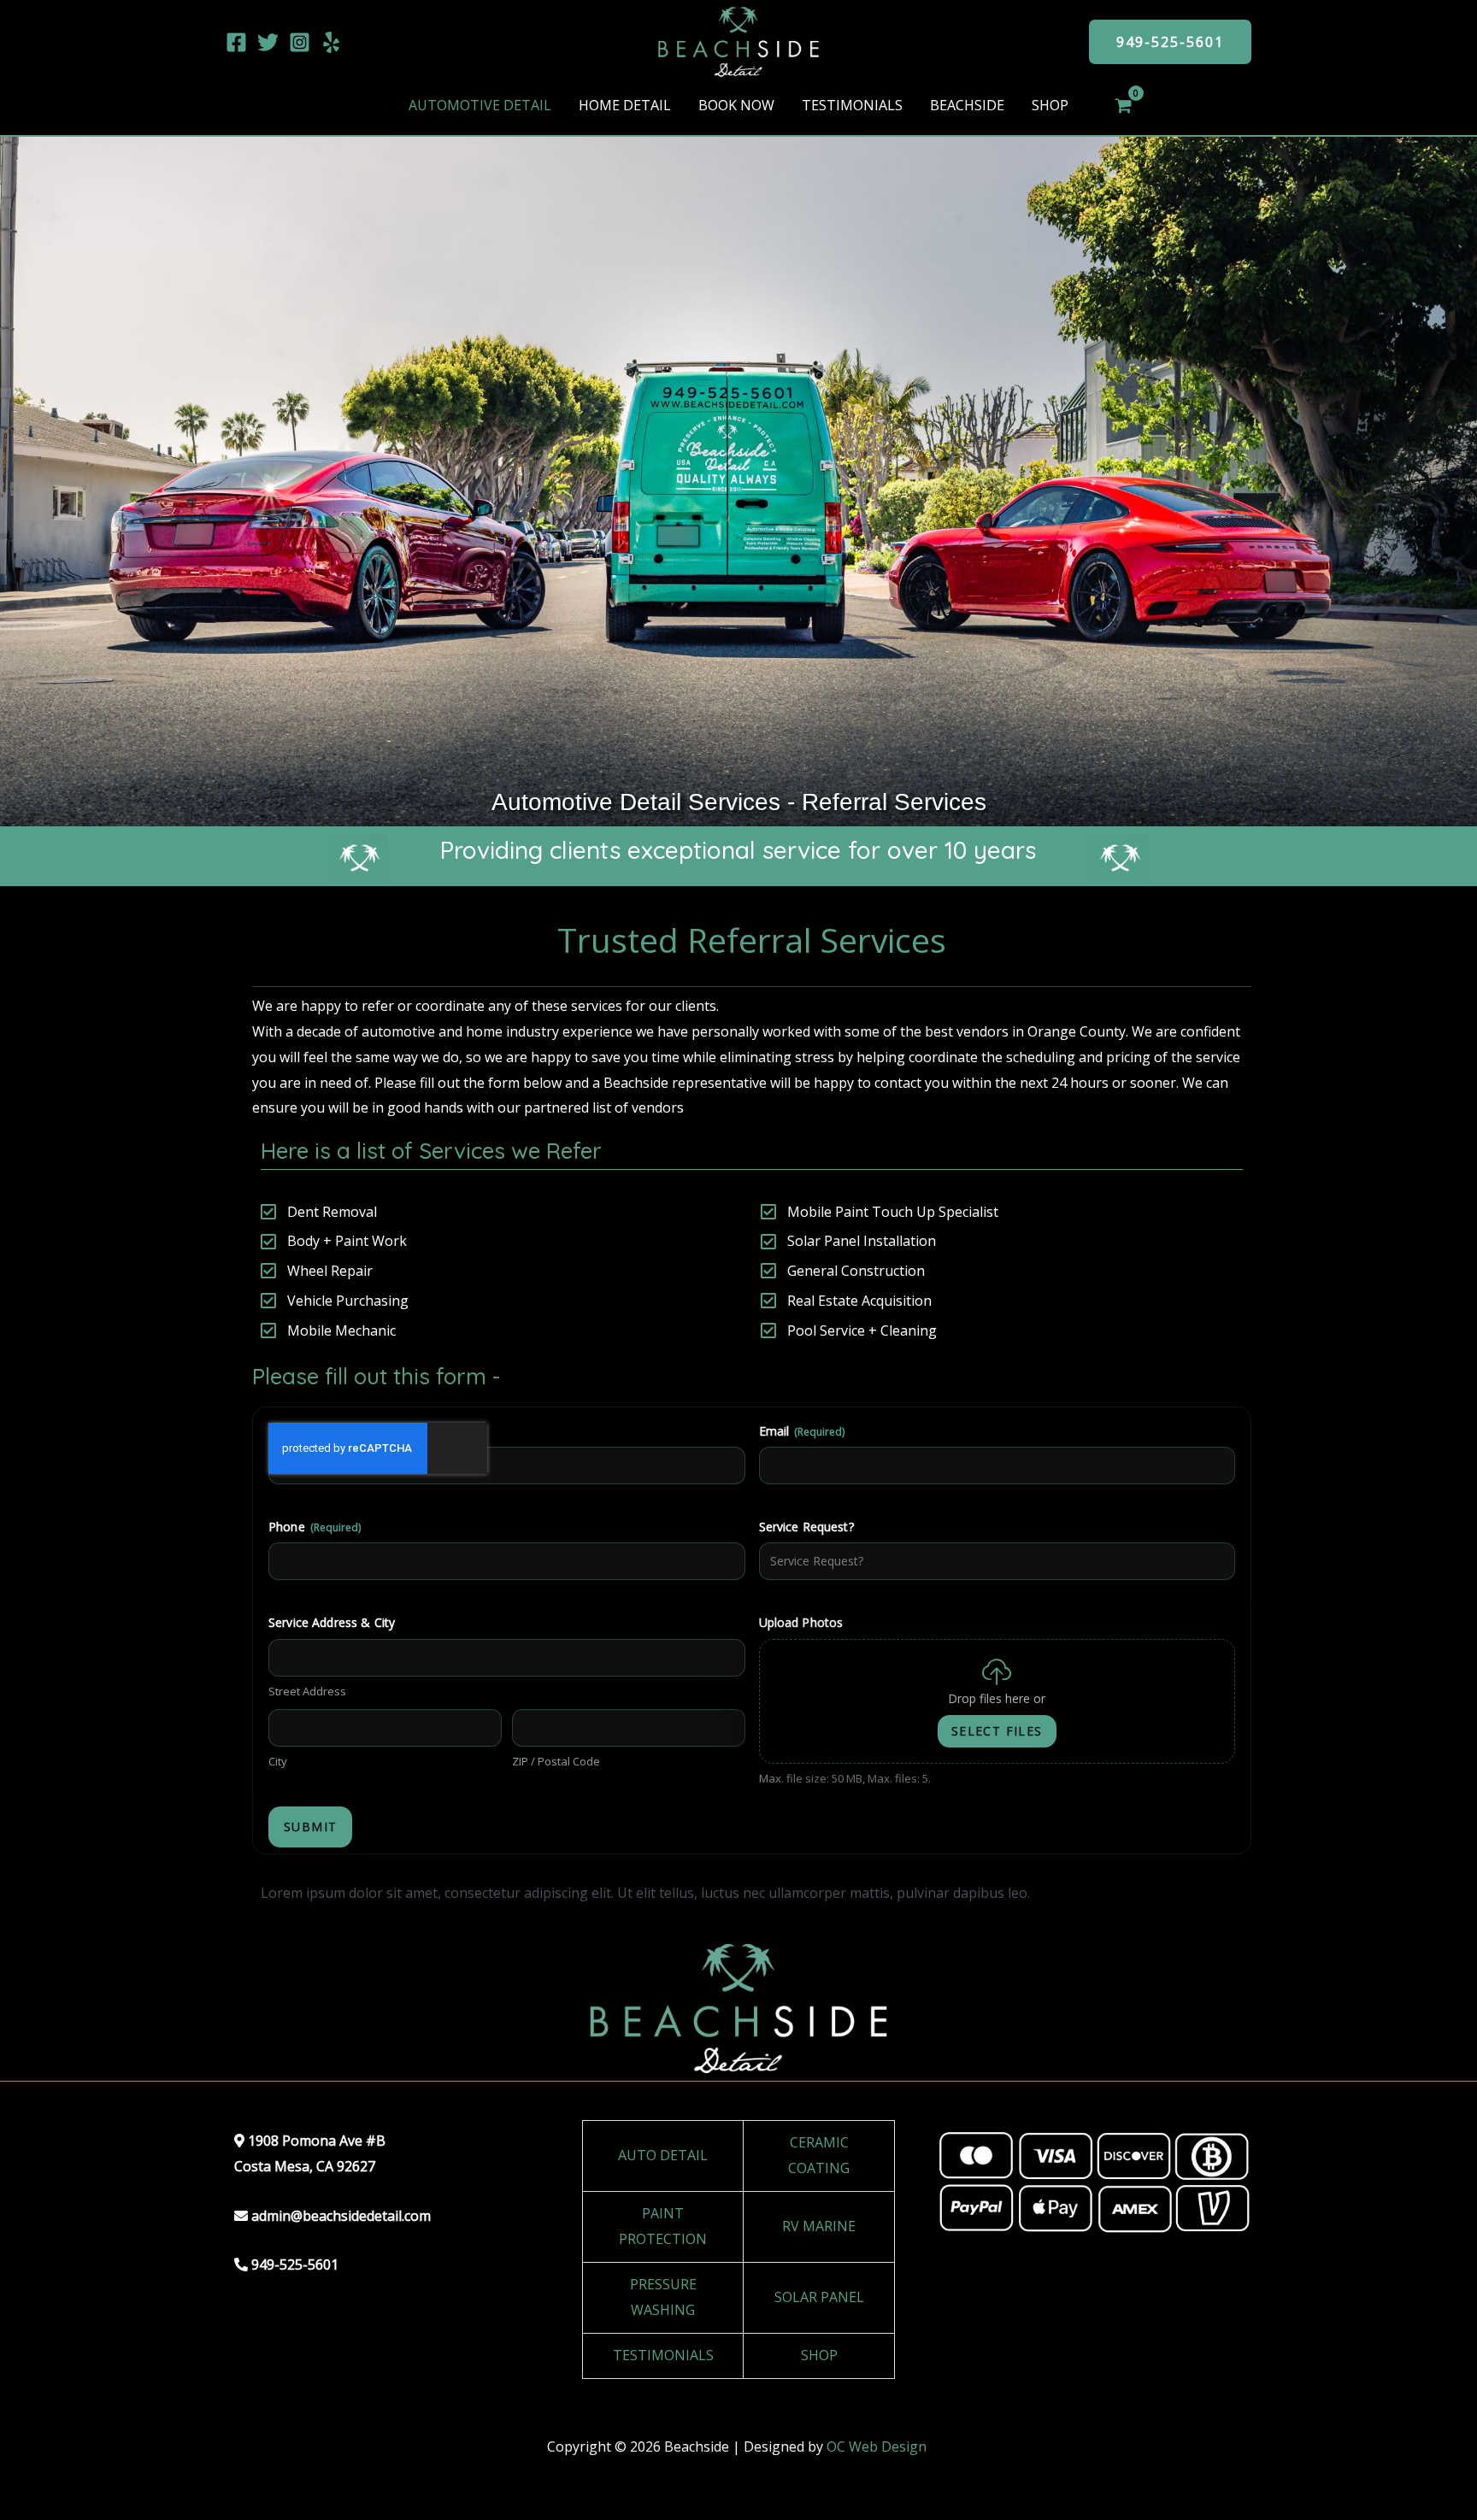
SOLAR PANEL (819, 2297)
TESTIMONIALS (663, 2355)
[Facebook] (236, 42)
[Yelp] (331, 42)
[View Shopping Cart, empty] (1124, 106)
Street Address (307, 1691)
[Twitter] (268, 42)
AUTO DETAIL (663, 2155)
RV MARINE (819, 2226)
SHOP (819, 2355)
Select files (997, 1731)
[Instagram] (300, 42)
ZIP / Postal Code (556, 1761)
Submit (310, 1827)
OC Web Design (878, 2447)
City (278, 1761)
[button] (1170, 42)
